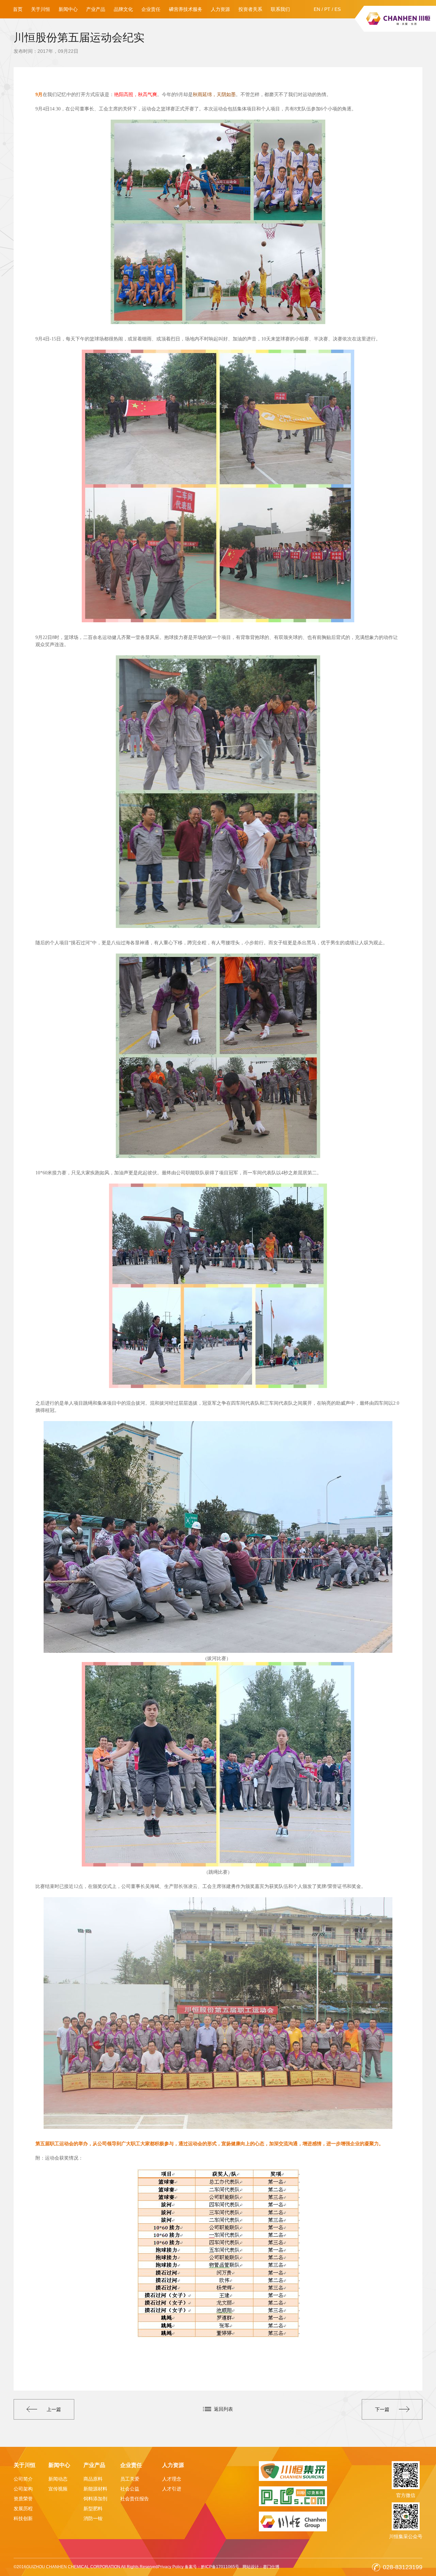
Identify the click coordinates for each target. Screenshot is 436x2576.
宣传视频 (58, 2489)
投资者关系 (250, 9)
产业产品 (96, 9)
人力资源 (220, 9)
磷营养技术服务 (186, 9)
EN (317, 9)
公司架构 (23, 2489)
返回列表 (223, 2409)
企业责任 (151, 9)
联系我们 (280, 9)
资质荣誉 (23, 2499)
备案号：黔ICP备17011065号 (212, 2567)
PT (327, 9)
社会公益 (130, 2489)
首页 (18, 9)
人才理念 (172, 2479)
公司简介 (23, 2479)
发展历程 (23, 2509)
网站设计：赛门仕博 (261, 2567)
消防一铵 (93, 2518)
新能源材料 (95, 2489)
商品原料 (93, 2479)
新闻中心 (68, 9)
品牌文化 (123, 9)
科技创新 (23, 2518)
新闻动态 (58, 2479)
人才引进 (172, 2489)
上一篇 (54, 2409)
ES (338, 9)
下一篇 (382, 2409)
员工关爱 (130, 2479)
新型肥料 (93, 2509)
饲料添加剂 (95, 2499)
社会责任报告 (135, 2499)
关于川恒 (41, 9)
